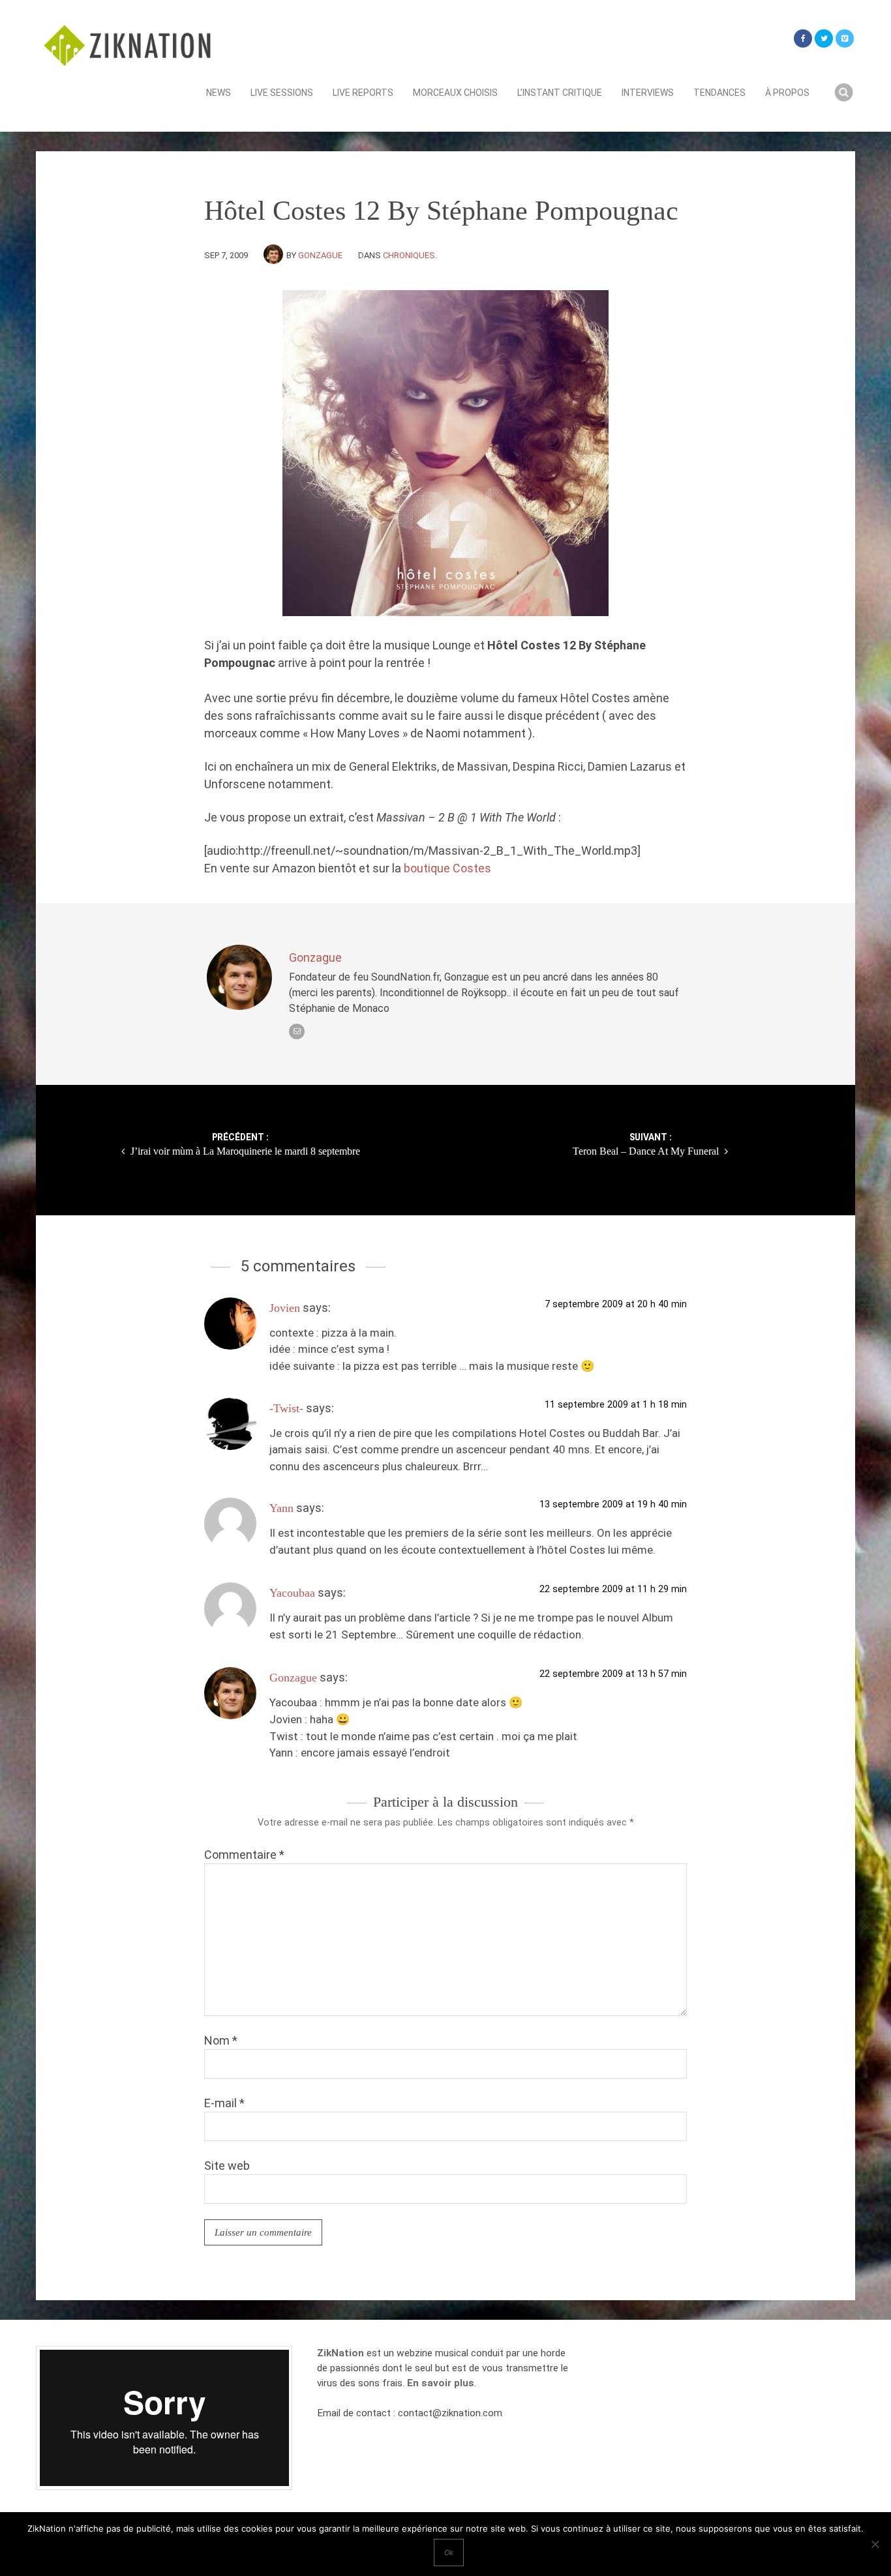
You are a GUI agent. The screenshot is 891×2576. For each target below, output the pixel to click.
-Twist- (286, 1408)
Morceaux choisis (455, 93)
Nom (221, 2040)
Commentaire (244, 1855)
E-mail (224, 2103)
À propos (787, 93)
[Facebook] (803, 38)
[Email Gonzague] (297, 1031)
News (219, 93)
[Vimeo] (845, 38)
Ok (449, 2553)
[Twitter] (824, 38)
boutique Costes (447, 868)
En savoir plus (441, 2383)
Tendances (719, 93)
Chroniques (409, 255)
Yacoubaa (292, 1593)
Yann (281, 1508)
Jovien (285, 1308)
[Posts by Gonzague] (275, 255)
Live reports (363, 93)
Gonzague (320, 255)
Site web (227, 2166)
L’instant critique (560, 93)
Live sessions (282, 93)
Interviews (648, 93)
